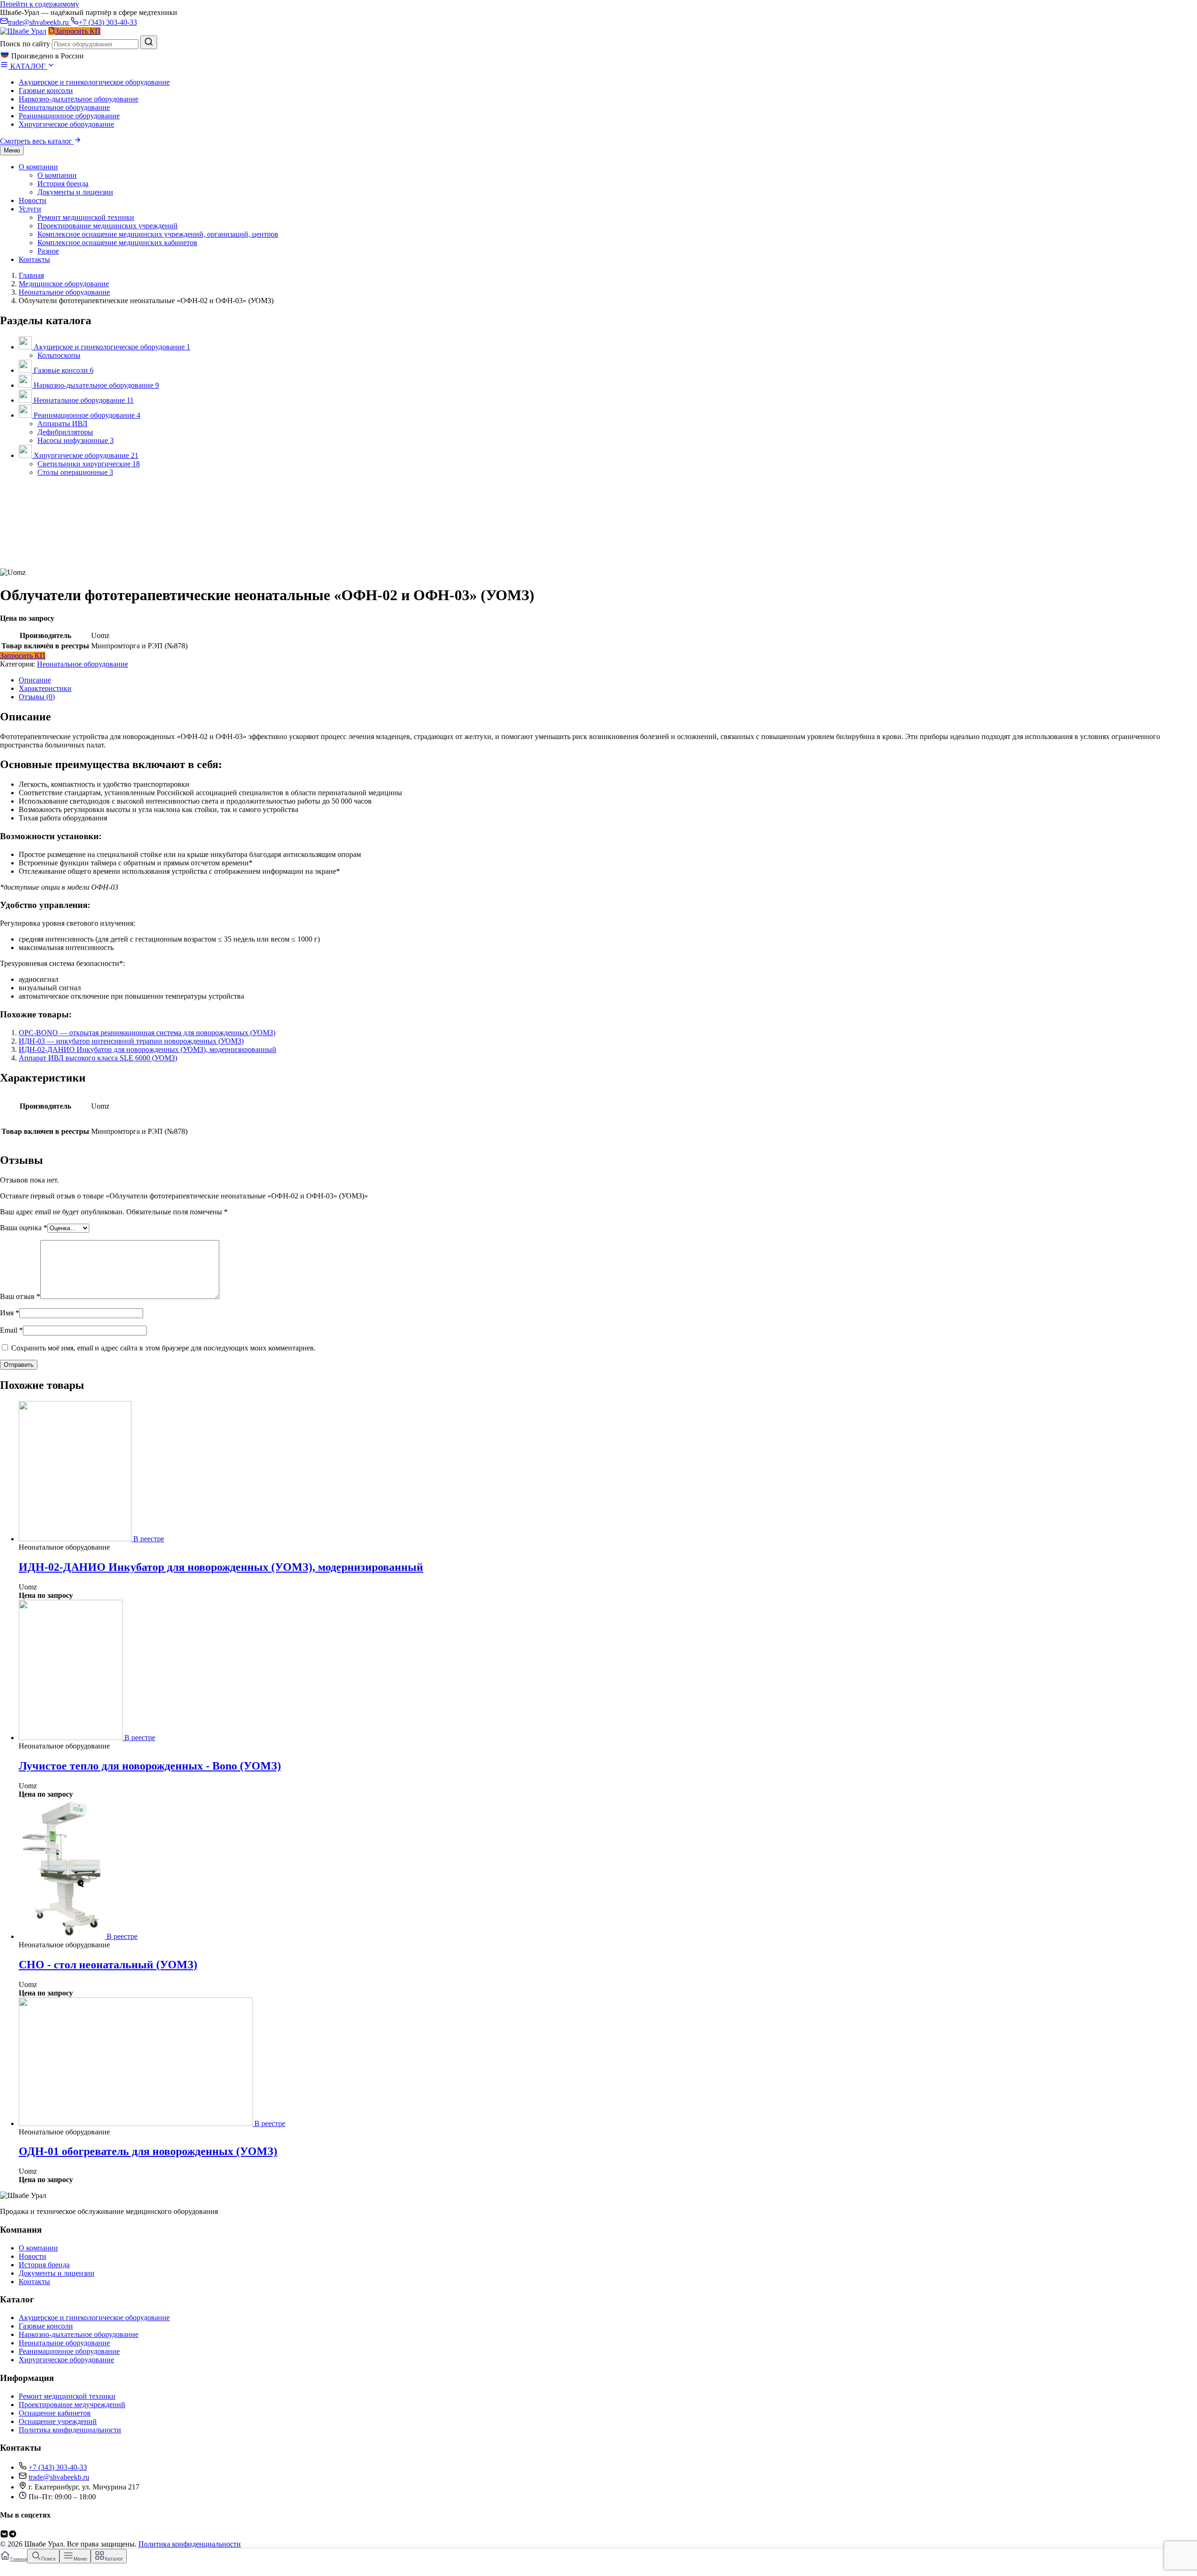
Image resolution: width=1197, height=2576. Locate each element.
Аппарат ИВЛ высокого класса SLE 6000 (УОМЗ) (98, 1058)
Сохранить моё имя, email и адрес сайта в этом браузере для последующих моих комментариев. (163, 1348)
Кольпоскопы (59, 355)
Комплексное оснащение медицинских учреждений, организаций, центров (158, 234)
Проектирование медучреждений (72, 2405)
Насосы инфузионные (76, 440)
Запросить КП (23, 656)
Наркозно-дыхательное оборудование (79, 99)
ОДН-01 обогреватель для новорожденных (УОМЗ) (148, 2151)
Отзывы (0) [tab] (37, 697)
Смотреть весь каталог (37, 141)
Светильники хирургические (89, 464)
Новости (32, 200)
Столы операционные (75, 472)
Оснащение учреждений (58, 2421)
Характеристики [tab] (45, 688)
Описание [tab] (35, 680)
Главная (31, 275)
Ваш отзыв (20, 1296)
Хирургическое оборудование (66, 124)
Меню (12, 150)
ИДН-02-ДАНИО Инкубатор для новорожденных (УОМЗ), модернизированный (148, 1049)
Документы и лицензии (75, 192)
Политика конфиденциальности (70, 2430)
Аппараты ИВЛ (62, 424)
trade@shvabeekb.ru (39, 22)
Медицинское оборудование (64, 284)
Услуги (30, 209)
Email (11, 1330)
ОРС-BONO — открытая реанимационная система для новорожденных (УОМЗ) (147, 1033)
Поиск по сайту (25, 44)
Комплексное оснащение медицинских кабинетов (117, 243)
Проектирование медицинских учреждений (108, 226)
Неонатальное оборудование (64, 107)
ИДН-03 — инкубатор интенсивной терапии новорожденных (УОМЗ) (131, 1041)
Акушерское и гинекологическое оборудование (94, 82)
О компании (38, 167)
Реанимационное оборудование (69, 116)
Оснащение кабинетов (55, 2413)
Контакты (34, 259)
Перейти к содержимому (40, 4)
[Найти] (149, 42)
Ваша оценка (24, 1228)
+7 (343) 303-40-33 (108, 22)
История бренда (63, 184)
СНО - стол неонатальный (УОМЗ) (108, 1965)
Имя (10, 1313)
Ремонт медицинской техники (86, 217)
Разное (48, 251)
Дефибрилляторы (65, 432)
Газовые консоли (46, 91)
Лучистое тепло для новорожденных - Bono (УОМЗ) (150, 1766)
